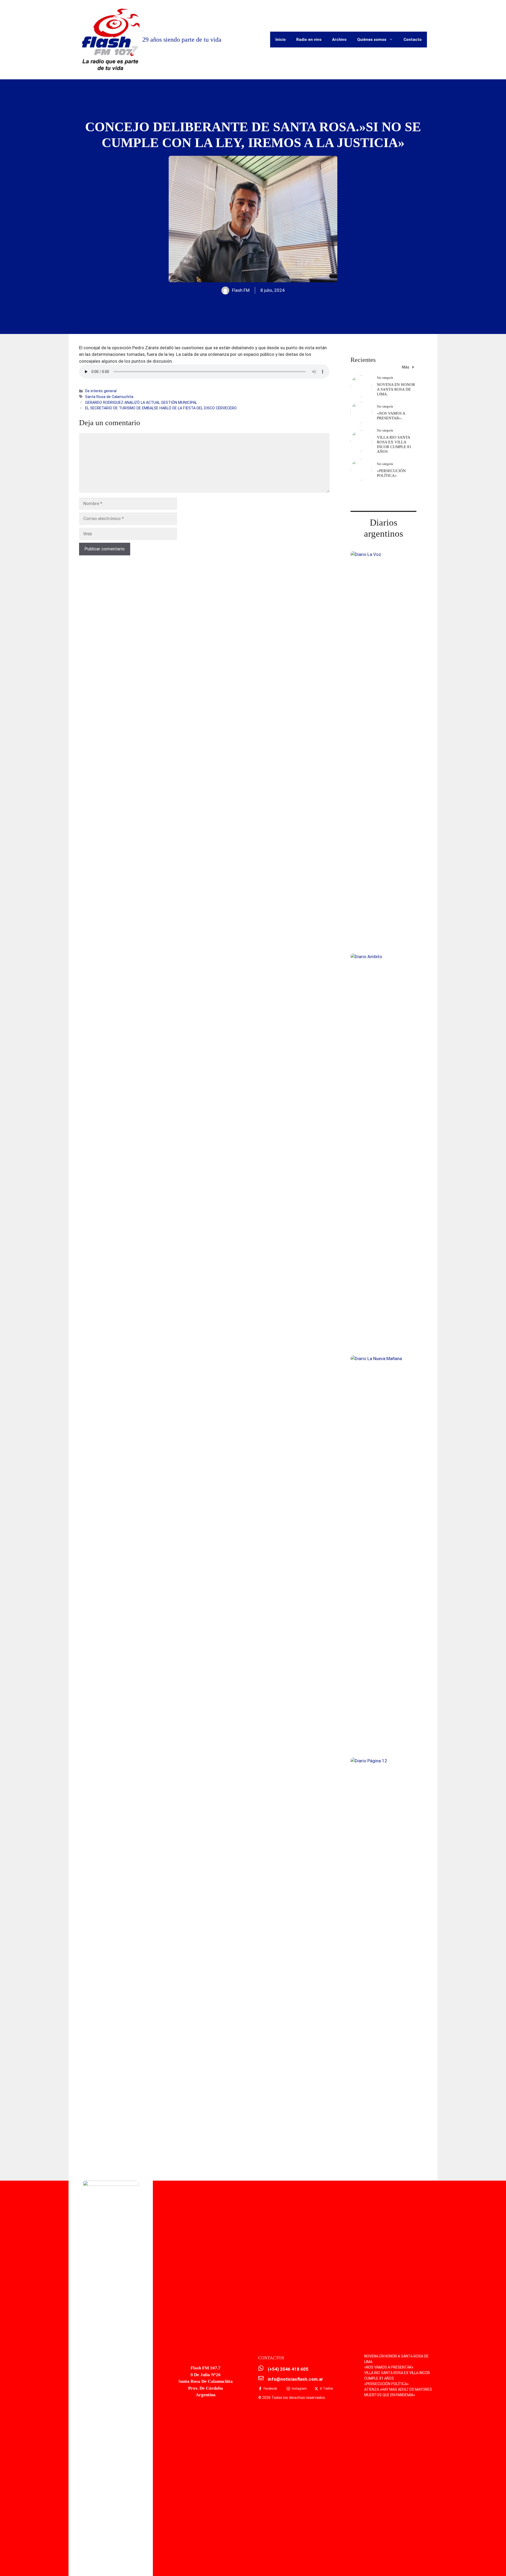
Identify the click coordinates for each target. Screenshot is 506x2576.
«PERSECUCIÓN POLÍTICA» (386, 2384)
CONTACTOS (271, 2358)
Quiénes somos (372, 40)
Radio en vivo (309, 40)
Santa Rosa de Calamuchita (109, 397)
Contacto (413, 40)
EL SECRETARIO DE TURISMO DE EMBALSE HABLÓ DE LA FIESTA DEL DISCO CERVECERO (161, 408)
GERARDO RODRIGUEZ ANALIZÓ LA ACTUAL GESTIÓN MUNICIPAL (141, 403)
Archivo (339, 40)
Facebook (270, 2389)
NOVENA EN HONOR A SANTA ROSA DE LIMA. (396, 389)
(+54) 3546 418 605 (288, 2369)
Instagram (299, 2389)
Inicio (281, 40)
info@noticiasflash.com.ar (295, 2379)
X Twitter (327, 2389)
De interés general (101, 391)
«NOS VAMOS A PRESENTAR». (389, 2367)
